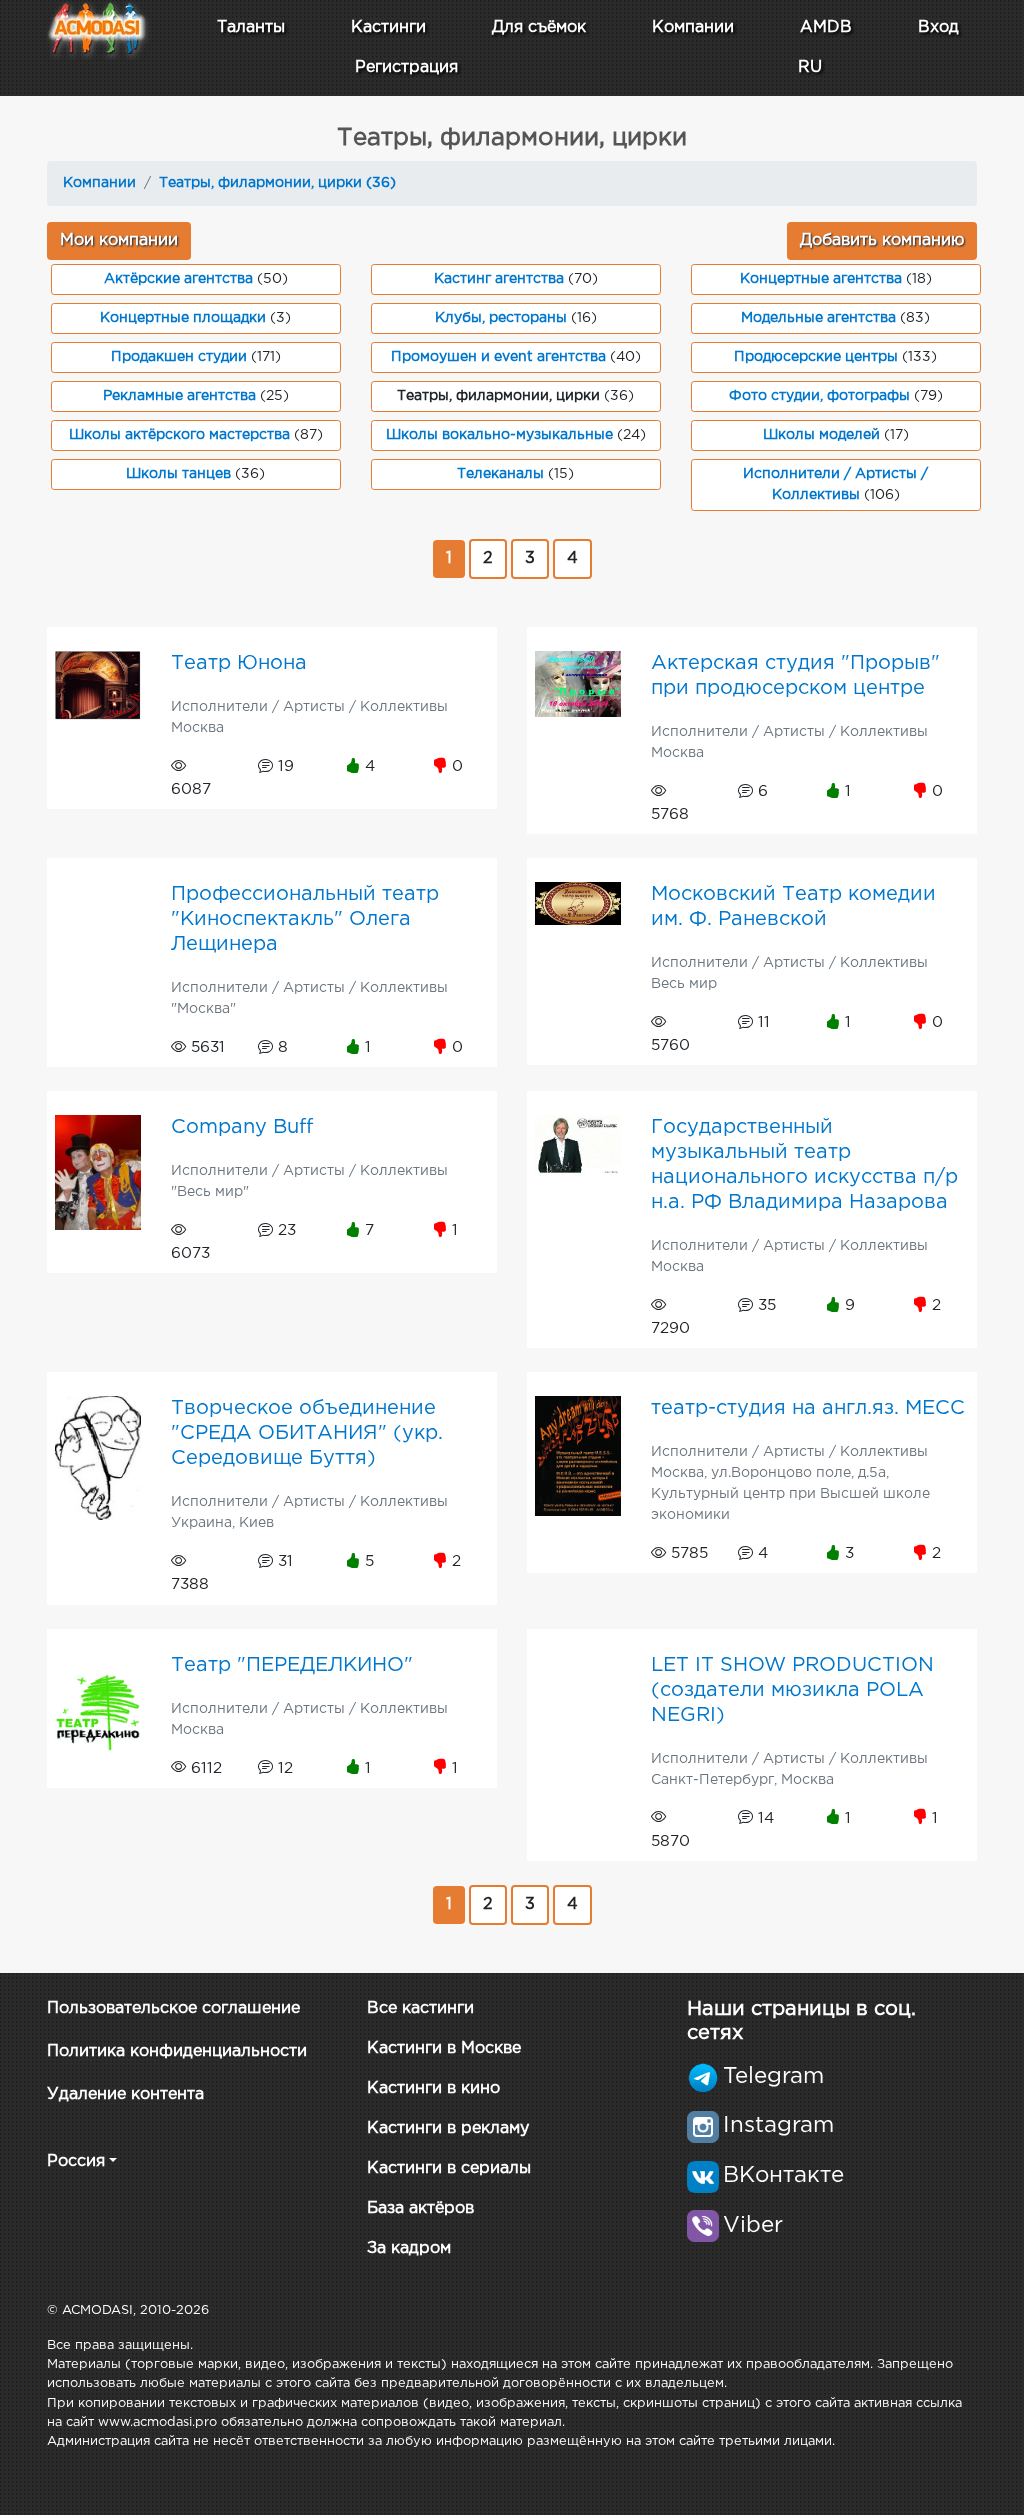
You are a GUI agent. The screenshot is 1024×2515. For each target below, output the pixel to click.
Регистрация (406, 67)
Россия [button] (76, 2161)
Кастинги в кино (433, 2088)
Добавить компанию (882, 240)
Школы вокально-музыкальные (499, 435)
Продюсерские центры (816, 357)
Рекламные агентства (179, 396)
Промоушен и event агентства (498, 357)
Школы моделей (821, 435)
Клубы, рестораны (501, 318)
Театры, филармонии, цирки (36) (277, 183)
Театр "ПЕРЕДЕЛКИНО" (292, 1665)
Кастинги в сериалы (449, 2168)
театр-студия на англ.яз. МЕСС (808, 1408)
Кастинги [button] (388, 27)
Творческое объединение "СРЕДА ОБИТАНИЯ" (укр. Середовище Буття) (307, 1433)
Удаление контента (125, 2094)
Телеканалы (500, 474)
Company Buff (242, 1127)
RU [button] (810, 67)
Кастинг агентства (499, 279)
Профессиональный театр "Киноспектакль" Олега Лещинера (305, 919)
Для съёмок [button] (539, 27)
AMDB (826, 27)
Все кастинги (420, 2008)
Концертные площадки (183, 318)
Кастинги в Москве (444, 2048)
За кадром (409, 2248)
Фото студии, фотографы (819, 396)
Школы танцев (178, 474)
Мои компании (119, 240)
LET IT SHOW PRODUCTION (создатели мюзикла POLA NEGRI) (792, 1690)
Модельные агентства (818, 318)
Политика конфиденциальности (177, 2051)
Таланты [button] (251, 27)
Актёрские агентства (178, 279)
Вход (938, 27)
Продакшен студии (179, 357)
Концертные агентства (821, 279)
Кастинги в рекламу (448, 2128)
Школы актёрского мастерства (179, 435)
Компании (693, 27)
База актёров (420, 2208)
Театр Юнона (239, 663)
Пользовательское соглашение (173, 2008)
